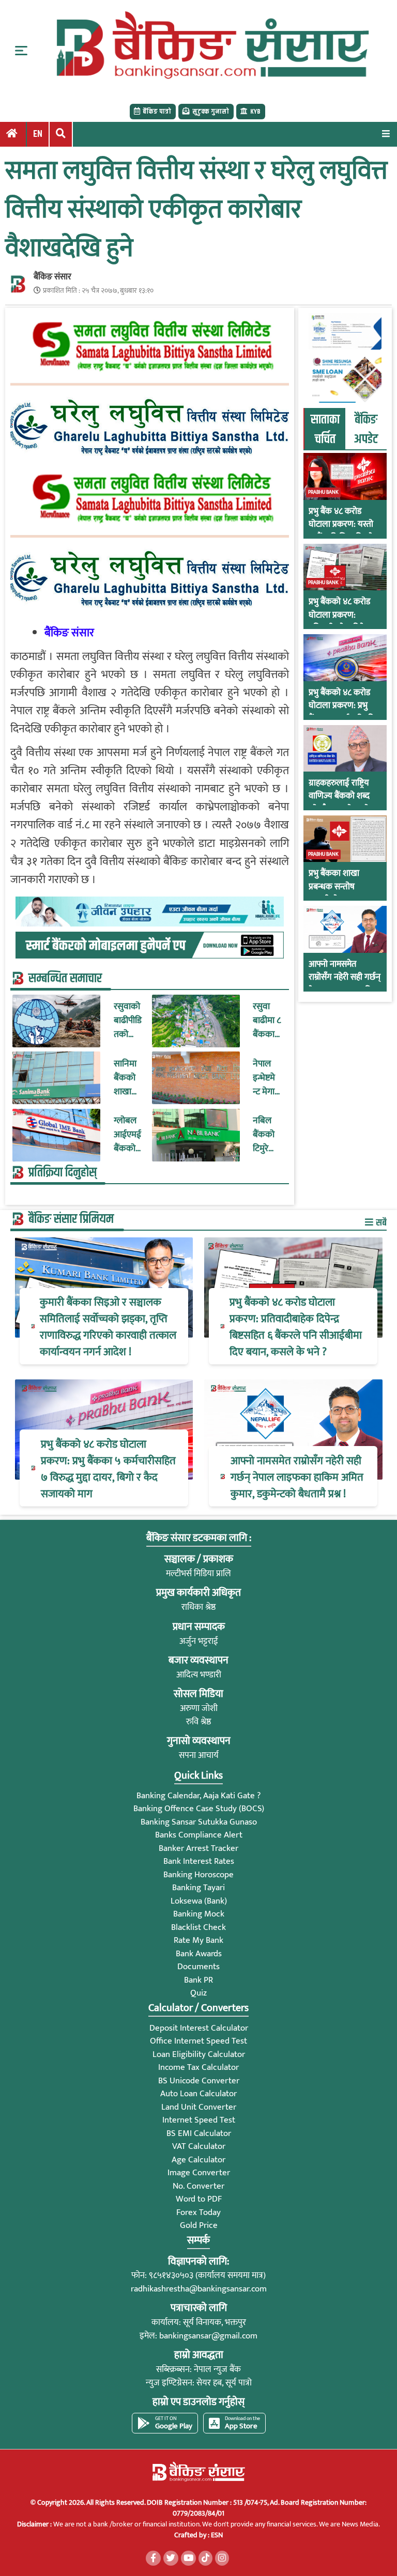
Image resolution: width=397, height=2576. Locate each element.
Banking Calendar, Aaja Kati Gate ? (198, 1796)
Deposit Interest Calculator (199, 2028)
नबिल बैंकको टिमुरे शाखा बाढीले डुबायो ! (264, 1135)
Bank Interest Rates (199, 1861)
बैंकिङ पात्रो (157, 112)
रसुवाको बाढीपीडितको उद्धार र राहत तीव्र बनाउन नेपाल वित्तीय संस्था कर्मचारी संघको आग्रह (128, 1021)
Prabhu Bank (323, 492)
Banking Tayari (198, 1888)
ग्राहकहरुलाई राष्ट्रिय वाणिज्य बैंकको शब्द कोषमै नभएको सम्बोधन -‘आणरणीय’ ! (344, 803)
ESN (216, 2535)
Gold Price (199, 2225)
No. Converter (198, 2186)
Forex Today (198, 2212)
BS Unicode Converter (199, 2081)
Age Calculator (198, 2160)
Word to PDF (199, 2199)
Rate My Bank (198, 1940)
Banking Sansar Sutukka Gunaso (199, 1822)
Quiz (198, 1993)
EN (38, 134)
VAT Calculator (199, 2146)
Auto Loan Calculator (198, 2094)
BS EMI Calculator (199, 2133)
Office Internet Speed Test (198, 2041)
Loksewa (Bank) (199, 1901)
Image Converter (199, 2173)
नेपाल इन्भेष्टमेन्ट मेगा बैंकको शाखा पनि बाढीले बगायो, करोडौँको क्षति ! (267, 1078)
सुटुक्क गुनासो (211, 112)
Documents (198, 1967)
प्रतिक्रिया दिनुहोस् (63, 1173)
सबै (380, 1223)
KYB (255, 112)
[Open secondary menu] (21, 51)
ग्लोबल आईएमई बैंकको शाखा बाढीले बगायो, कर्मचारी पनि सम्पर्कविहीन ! (128, 1135)
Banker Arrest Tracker (198, 1848)
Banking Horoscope (198, 1875)
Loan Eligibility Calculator (199, 2054)
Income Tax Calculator (198, 2067)
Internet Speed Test (199, 2120)
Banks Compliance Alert (199, 1835)
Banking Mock (199, 1914)
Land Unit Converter (199, 2107)
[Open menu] (386, 133)
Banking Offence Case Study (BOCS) (199, 1809)
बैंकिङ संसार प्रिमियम (71, 1219)
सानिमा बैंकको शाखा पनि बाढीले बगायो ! (126, 1078)
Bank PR (198, 1980)
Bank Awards (199, 1954)
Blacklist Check (198, 1927)
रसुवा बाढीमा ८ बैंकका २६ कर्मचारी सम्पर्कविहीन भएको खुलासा (267, 1021)
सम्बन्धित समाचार (65, 979)
